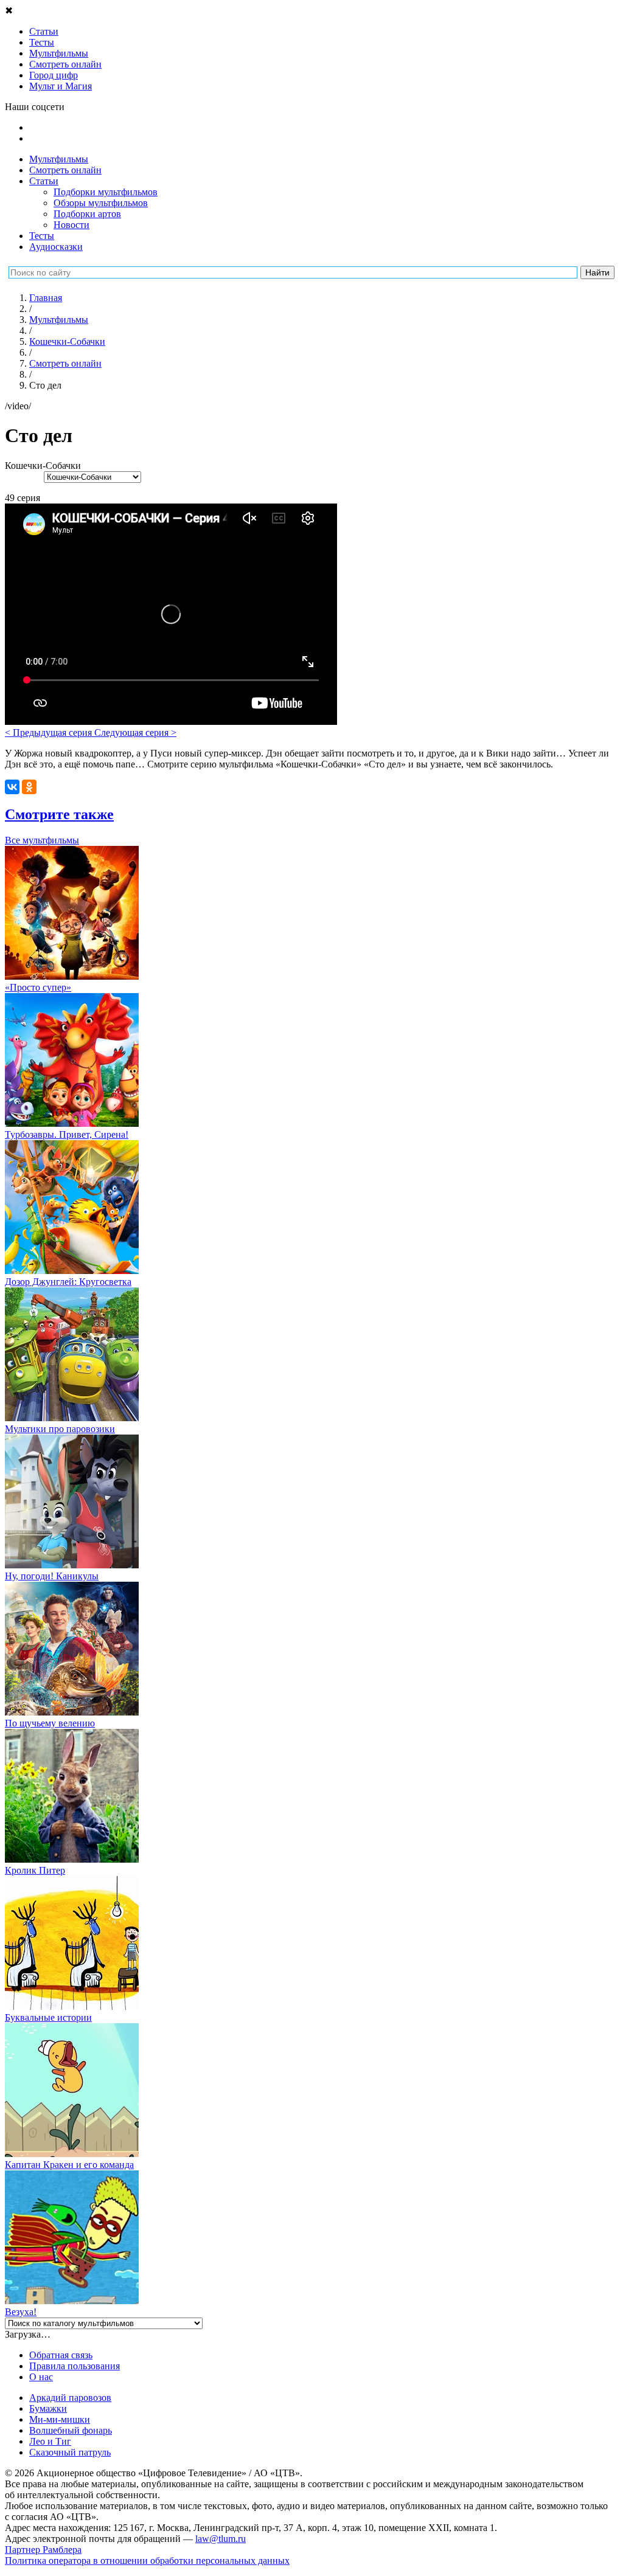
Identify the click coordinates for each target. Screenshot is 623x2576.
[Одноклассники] (29, 787)
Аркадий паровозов (70, 2398)
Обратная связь (61, 2355)
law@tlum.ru (221, 2539)
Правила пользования (75, 2366)
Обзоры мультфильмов (101, 203)
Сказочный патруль (70, 2452)
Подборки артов (87, 214)
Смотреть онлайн (65, 170)
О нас (41, 2377)
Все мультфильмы (42, 840)
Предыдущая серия (50, 732)
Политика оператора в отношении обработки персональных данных (147, 2560)
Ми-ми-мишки (60, 2419)
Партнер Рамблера (43, 2550)
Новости (71, 225)
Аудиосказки (56, 247)
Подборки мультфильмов (106, 192)
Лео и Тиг (50, 2441)
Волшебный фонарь (71, 2430)
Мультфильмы (59, 159)
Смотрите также (59, 814)
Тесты (42, 236)
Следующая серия (135, 732)
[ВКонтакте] (12, 787)
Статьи (44, 181)
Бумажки (48, 2408)
